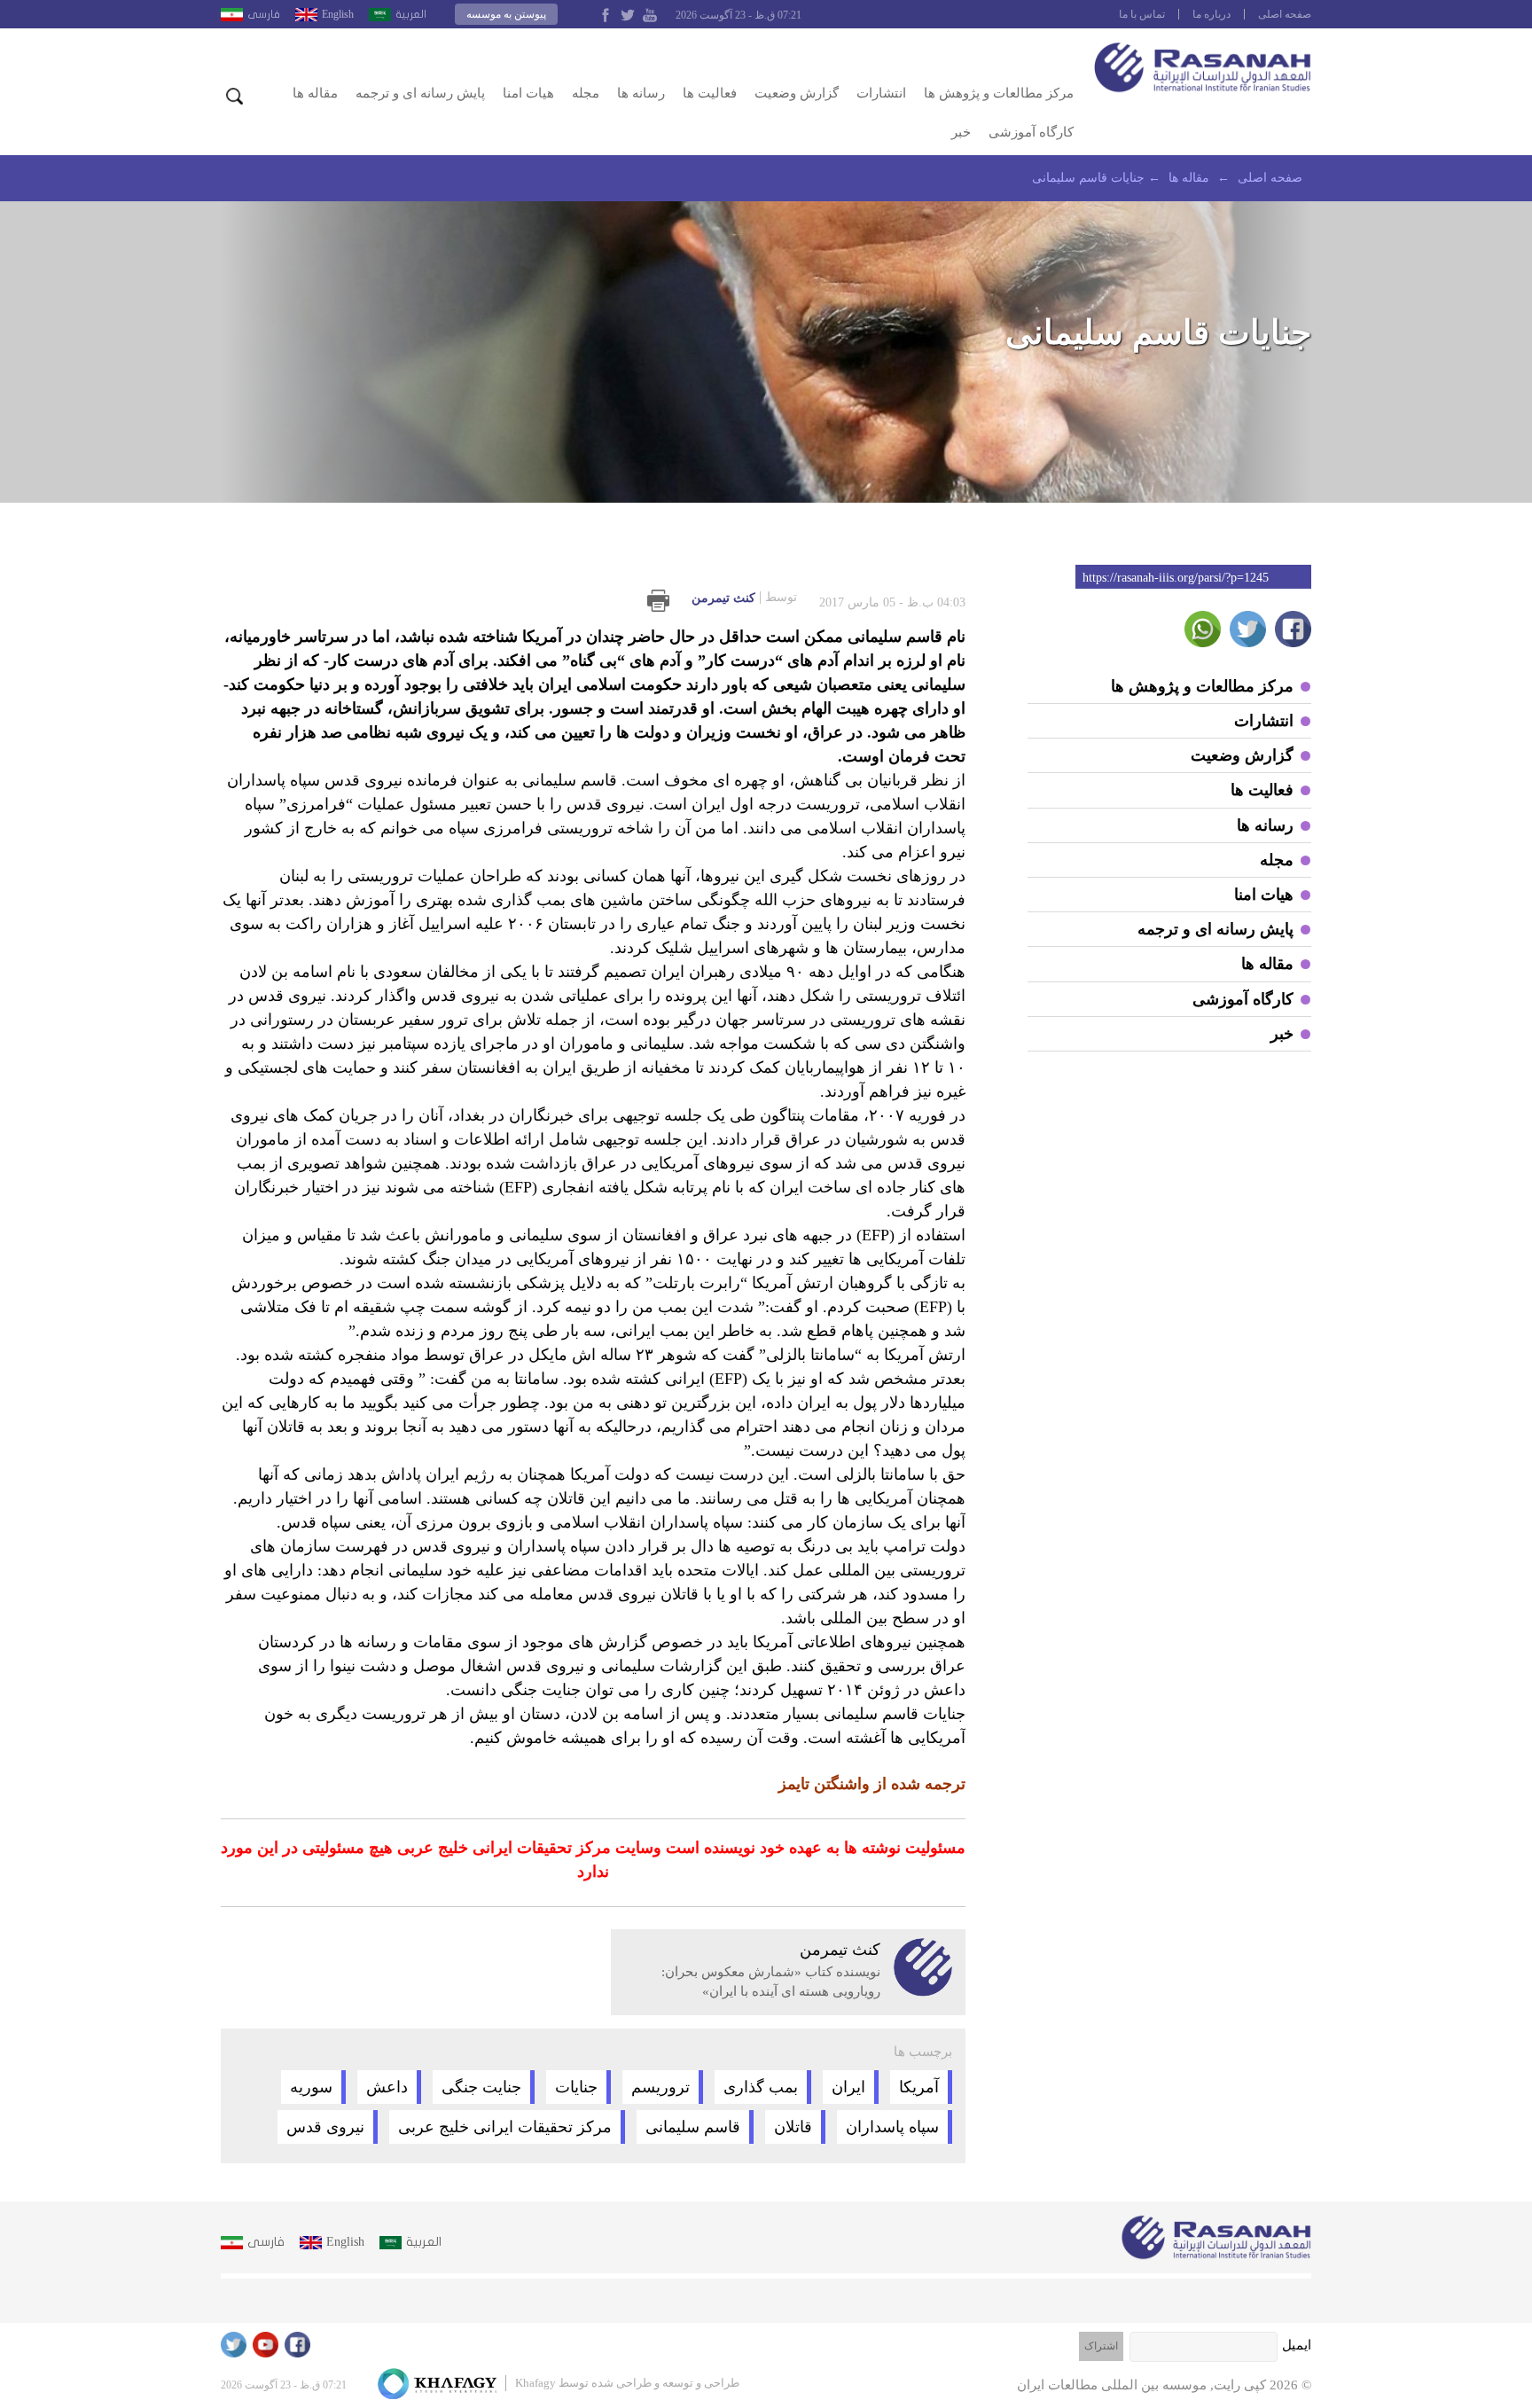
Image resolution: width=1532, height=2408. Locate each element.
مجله (586, 93)
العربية (411, 14)
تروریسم (660, 2087)
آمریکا (919, 2087)
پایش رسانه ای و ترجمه (420, 93)
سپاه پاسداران (892, 2127)
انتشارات (881, 93)
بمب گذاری (761, 2087)
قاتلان (793, 2127)
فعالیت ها (710, 93)
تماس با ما (1142, 14)
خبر (961, 132)
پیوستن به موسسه (506, 14)
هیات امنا (528, 93)
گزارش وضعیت (797, 93)
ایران (848, 2087)
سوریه (311, 2087)
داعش (387, 2087)
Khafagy (535, 2383)
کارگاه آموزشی (1031, 132)
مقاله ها (315, 93)
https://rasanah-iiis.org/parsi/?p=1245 (1176, 578)
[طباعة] (658, 601)
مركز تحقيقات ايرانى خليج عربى (505, 2127)
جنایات (576, 2087)
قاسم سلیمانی (693, 2127)
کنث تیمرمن (744, 598)
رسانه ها (641, 93)
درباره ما (1212, 14)
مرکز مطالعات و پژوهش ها (999, 93)
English (338, 14)
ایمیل (1297, 2345)
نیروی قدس (325, 2127)
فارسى (264, 14)
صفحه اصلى (1285, 14)
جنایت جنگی (481, 2087)
